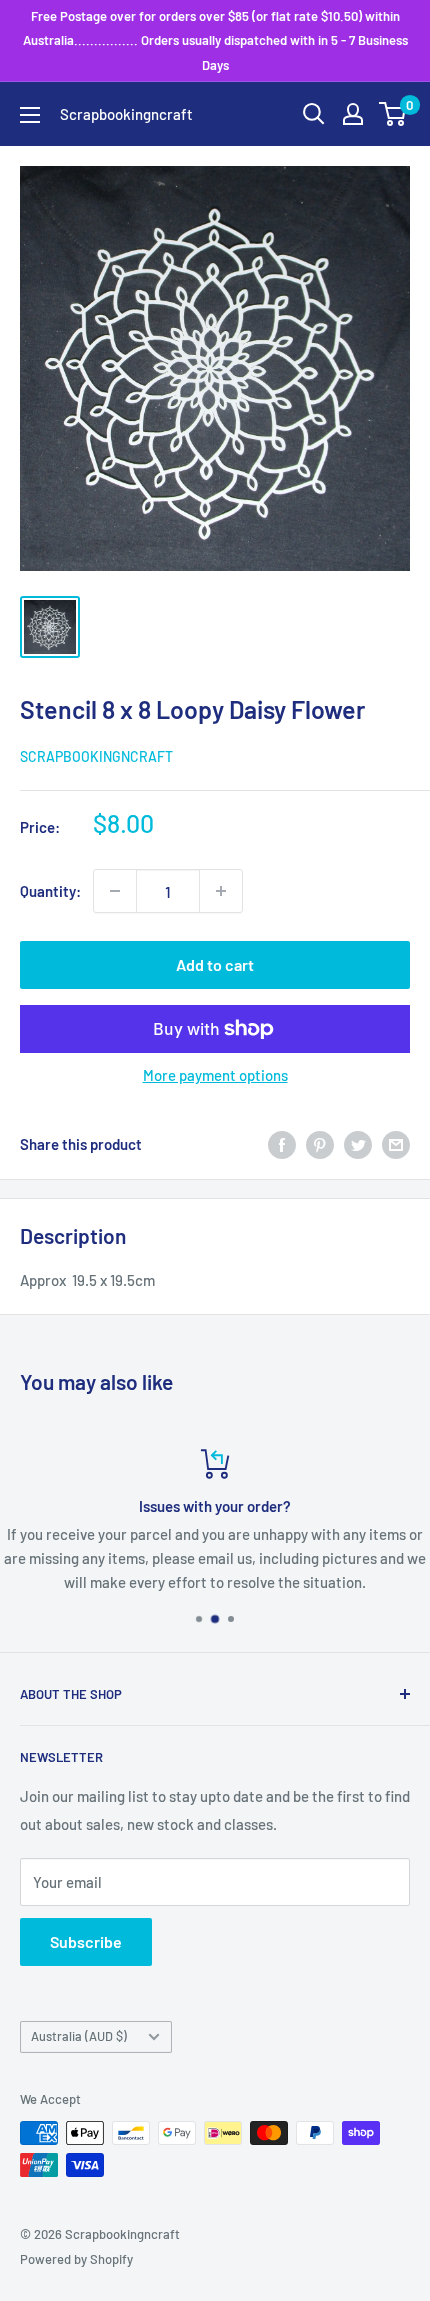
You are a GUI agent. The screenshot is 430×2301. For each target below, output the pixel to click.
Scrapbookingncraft (96, 756)
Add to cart (215, 964)
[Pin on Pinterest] (320, 1144)
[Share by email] (396, 1144)
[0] (393, 114)
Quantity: (50, 891)
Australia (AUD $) (79, 2036)
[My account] (353, 114)
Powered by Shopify (76, 2259)
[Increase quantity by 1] (221, 891)
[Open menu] (30, 115)
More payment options (215, 1075)
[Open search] (314, 114)
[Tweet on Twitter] (358, 1144)
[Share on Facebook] (282, 1144)
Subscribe (86, 1941)
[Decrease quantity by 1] (115, 891)
